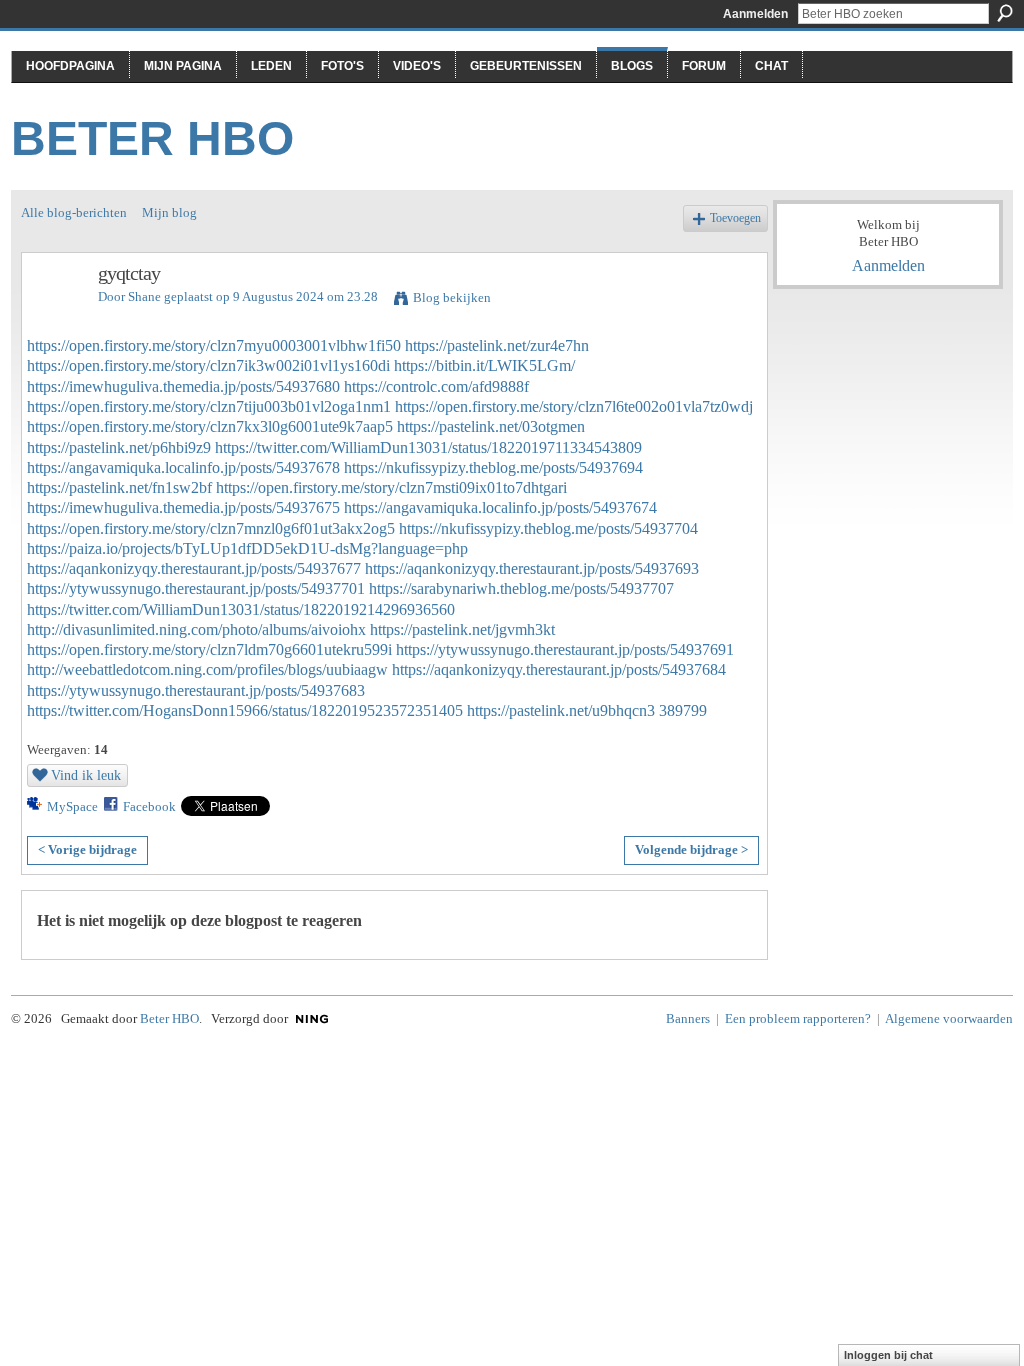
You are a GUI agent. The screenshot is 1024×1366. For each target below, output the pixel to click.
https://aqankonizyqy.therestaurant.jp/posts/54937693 (532, 568)
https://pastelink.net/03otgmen (491, 426)
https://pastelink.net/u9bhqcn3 (561, 710)
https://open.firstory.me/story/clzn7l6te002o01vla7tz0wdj (574, 406)
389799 (683, 710)
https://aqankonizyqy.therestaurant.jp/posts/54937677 (194, 568)
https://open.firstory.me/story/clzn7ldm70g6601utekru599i (209, 649)
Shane (144, 296)
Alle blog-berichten (74, 212)
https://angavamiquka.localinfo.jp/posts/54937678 (183, 467)
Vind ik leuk (86, 775)
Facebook (149, 806)
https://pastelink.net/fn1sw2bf (119, 487)
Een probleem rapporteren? (798, 1018)
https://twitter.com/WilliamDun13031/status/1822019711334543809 (428, 447)
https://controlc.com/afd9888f (436, 386)
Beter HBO (152, 138)
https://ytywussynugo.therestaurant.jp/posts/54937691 (565, 649)
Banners (688, 1018)
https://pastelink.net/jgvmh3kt (462, 629)
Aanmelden (755, 14)
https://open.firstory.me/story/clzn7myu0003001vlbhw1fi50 (214, 345)
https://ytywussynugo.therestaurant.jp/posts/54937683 (196, 690)
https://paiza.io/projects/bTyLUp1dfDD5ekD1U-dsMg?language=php (247, 548)
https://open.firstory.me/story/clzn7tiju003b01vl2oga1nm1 (209, 406)
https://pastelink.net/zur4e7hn (497, 345)
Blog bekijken (452, 297)
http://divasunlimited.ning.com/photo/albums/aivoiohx (196, 629)
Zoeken (1005, 13)
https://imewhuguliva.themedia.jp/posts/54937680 (183, 386)
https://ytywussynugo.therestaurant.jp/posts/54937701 (196, 588)
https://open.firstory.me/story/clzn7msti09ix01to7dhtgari (391, 487)
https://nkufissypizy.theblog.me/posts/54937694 (493, 467)
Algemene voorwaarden (949, 1018)
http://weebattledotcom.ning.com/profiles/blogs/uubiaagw (207, 669)
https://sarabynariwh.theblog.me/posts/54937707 (521, 588)
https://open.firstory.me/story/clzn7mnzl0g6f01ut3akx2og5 (211, 528)
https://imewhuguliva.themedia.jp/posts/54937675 (183, 507)
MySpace (72, 806)
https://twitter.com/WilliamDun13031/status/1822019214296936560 (241, 609)
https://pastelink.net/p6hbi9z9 (119, 447)
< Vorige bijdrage (87, 849)
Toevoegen (735, 218)
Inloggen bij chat (888, 1355)
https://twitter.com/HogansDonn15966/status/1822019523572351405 (245, 710)
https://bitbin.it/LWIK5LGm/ (484, 365)
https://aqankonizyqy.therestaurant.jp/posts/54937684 (559, 669)
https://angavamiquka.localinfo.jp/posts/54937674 (500, 507)
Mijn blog (169, 212)
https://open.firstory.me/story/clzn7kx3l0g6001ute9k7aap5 (210, 426)
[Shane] (54, 316)
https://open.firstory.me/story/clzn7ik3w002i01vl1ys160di (208, 365)
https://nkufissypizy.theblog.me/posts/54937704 (548, 528)
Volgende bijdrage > (691, 849)
